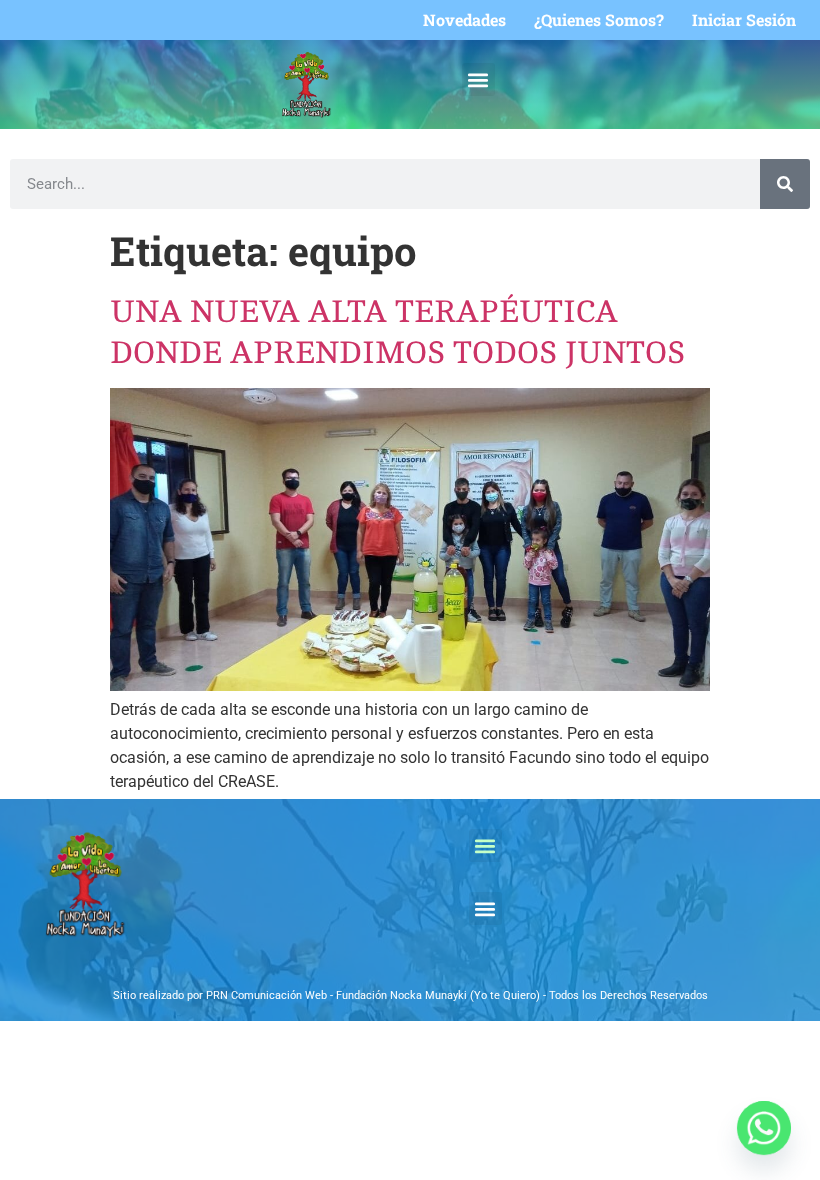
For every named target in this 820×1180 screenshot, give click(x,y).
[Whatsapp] (764, 1128)
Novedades (464, 20)
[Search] (785, 184)
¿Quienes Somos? (599, 20)
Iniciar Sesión (744, 20)
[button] (478, 79)
